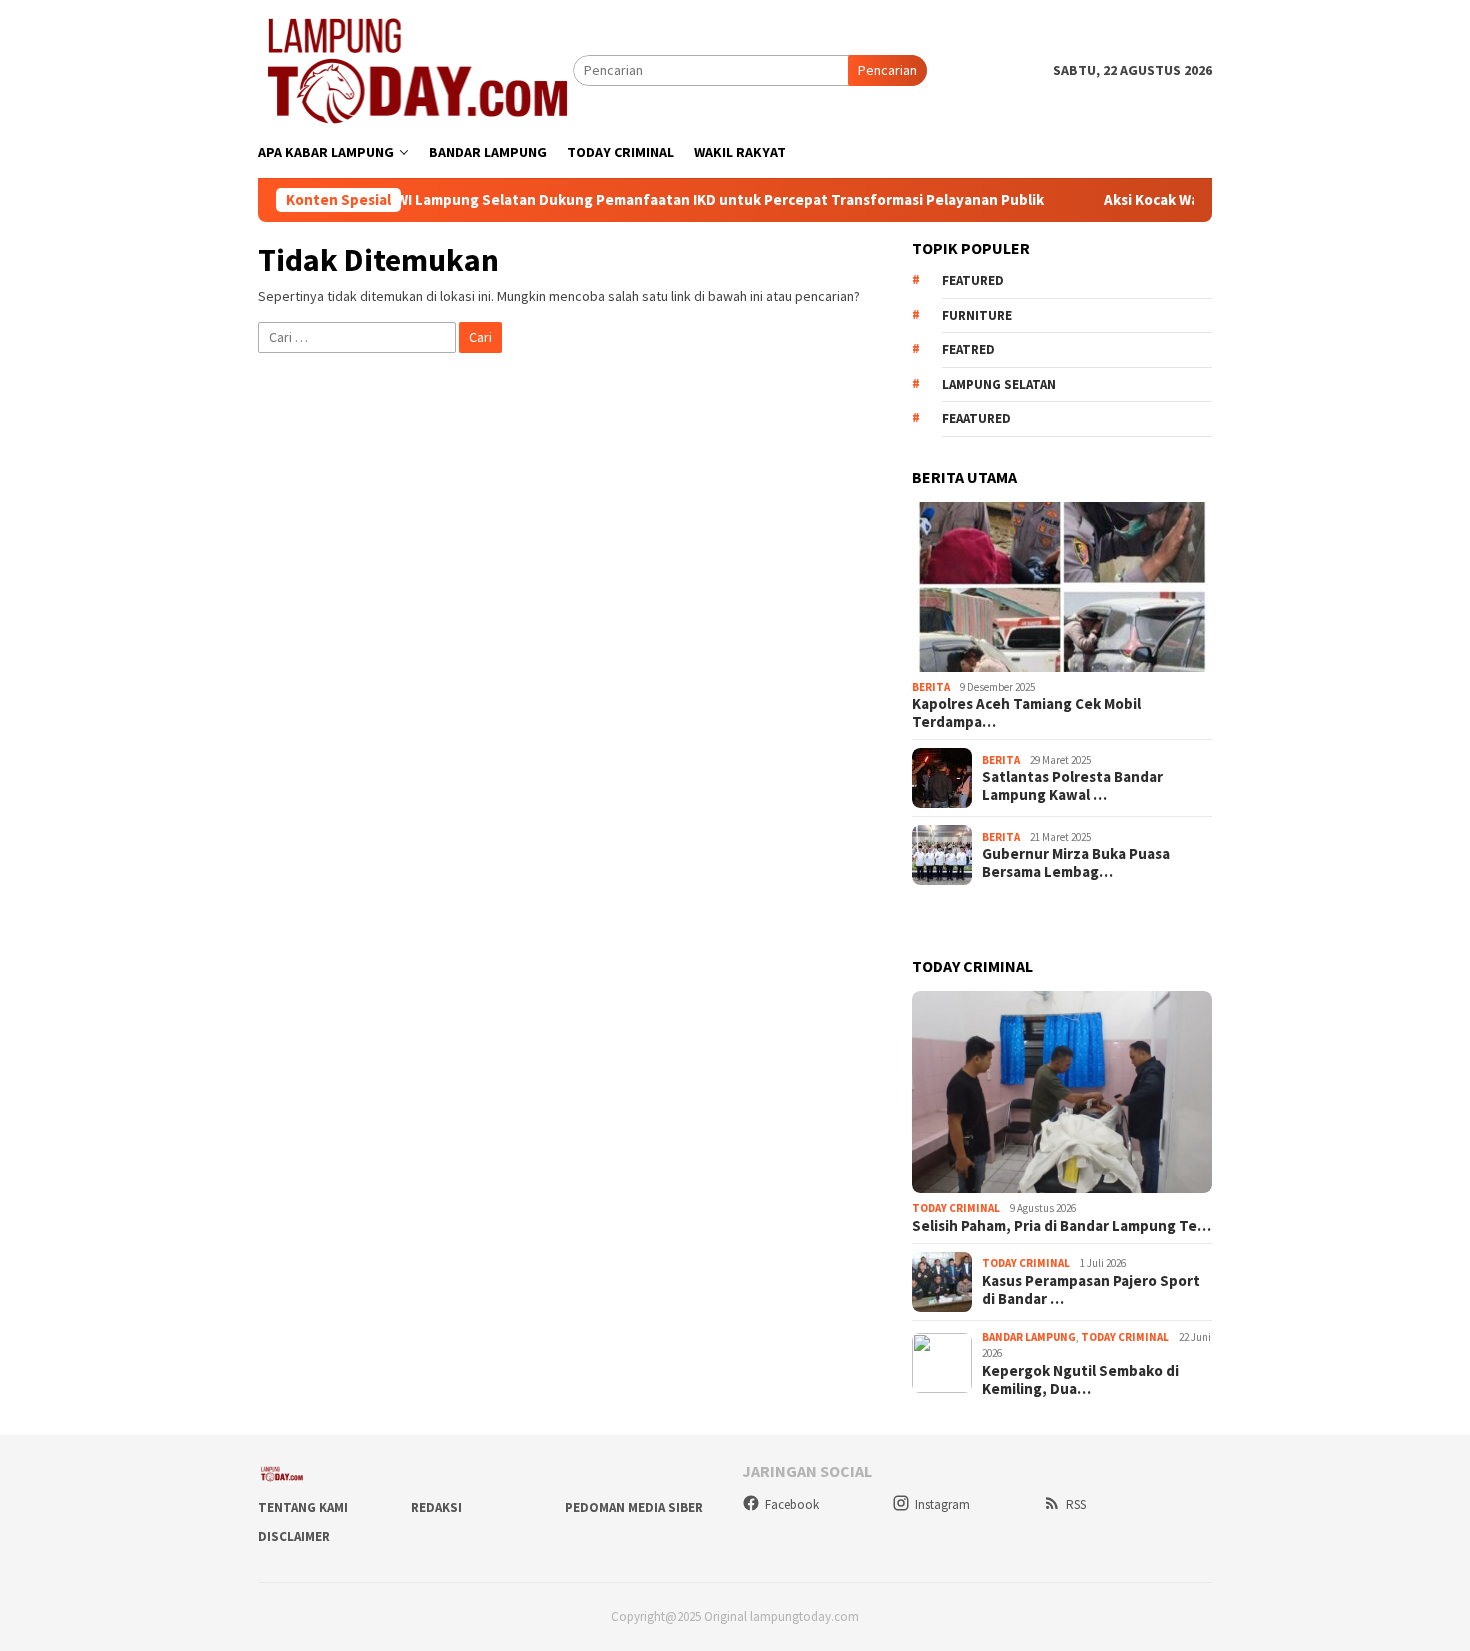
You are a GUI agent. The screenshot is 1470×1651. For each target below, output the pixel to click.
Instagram (942, 1504)
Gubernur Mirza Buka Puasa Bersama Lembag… (1076, 863)
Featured (973, 280)
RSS (1076, 1504)
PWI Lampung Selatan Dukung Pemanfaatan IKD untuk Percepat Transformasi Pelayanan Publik (668, 200)
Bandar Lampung (1029, 1337)
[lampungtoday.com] (415, 69)
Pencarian (887, 70)
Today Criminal (956, 1208)
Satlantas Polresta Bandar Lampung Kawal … (1072, 786)
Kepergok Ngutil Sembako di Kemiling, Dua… (1080, 1380)
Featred (968, 349)
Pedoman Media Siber (634, 1507)
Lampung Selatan (999, 384)
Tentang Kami (303, 1507)
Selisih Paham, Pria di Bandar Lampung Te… (1061, 1226)
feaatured (976, 418)
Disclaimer (294, 1536)
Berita (931, 687)
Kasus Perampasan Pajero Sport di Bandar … (1091, 1290)
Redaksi (436, 1507)
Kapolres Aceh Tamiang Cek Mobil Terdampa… (1026, 713)
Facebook (792, 1504)
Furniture (977, 315)
